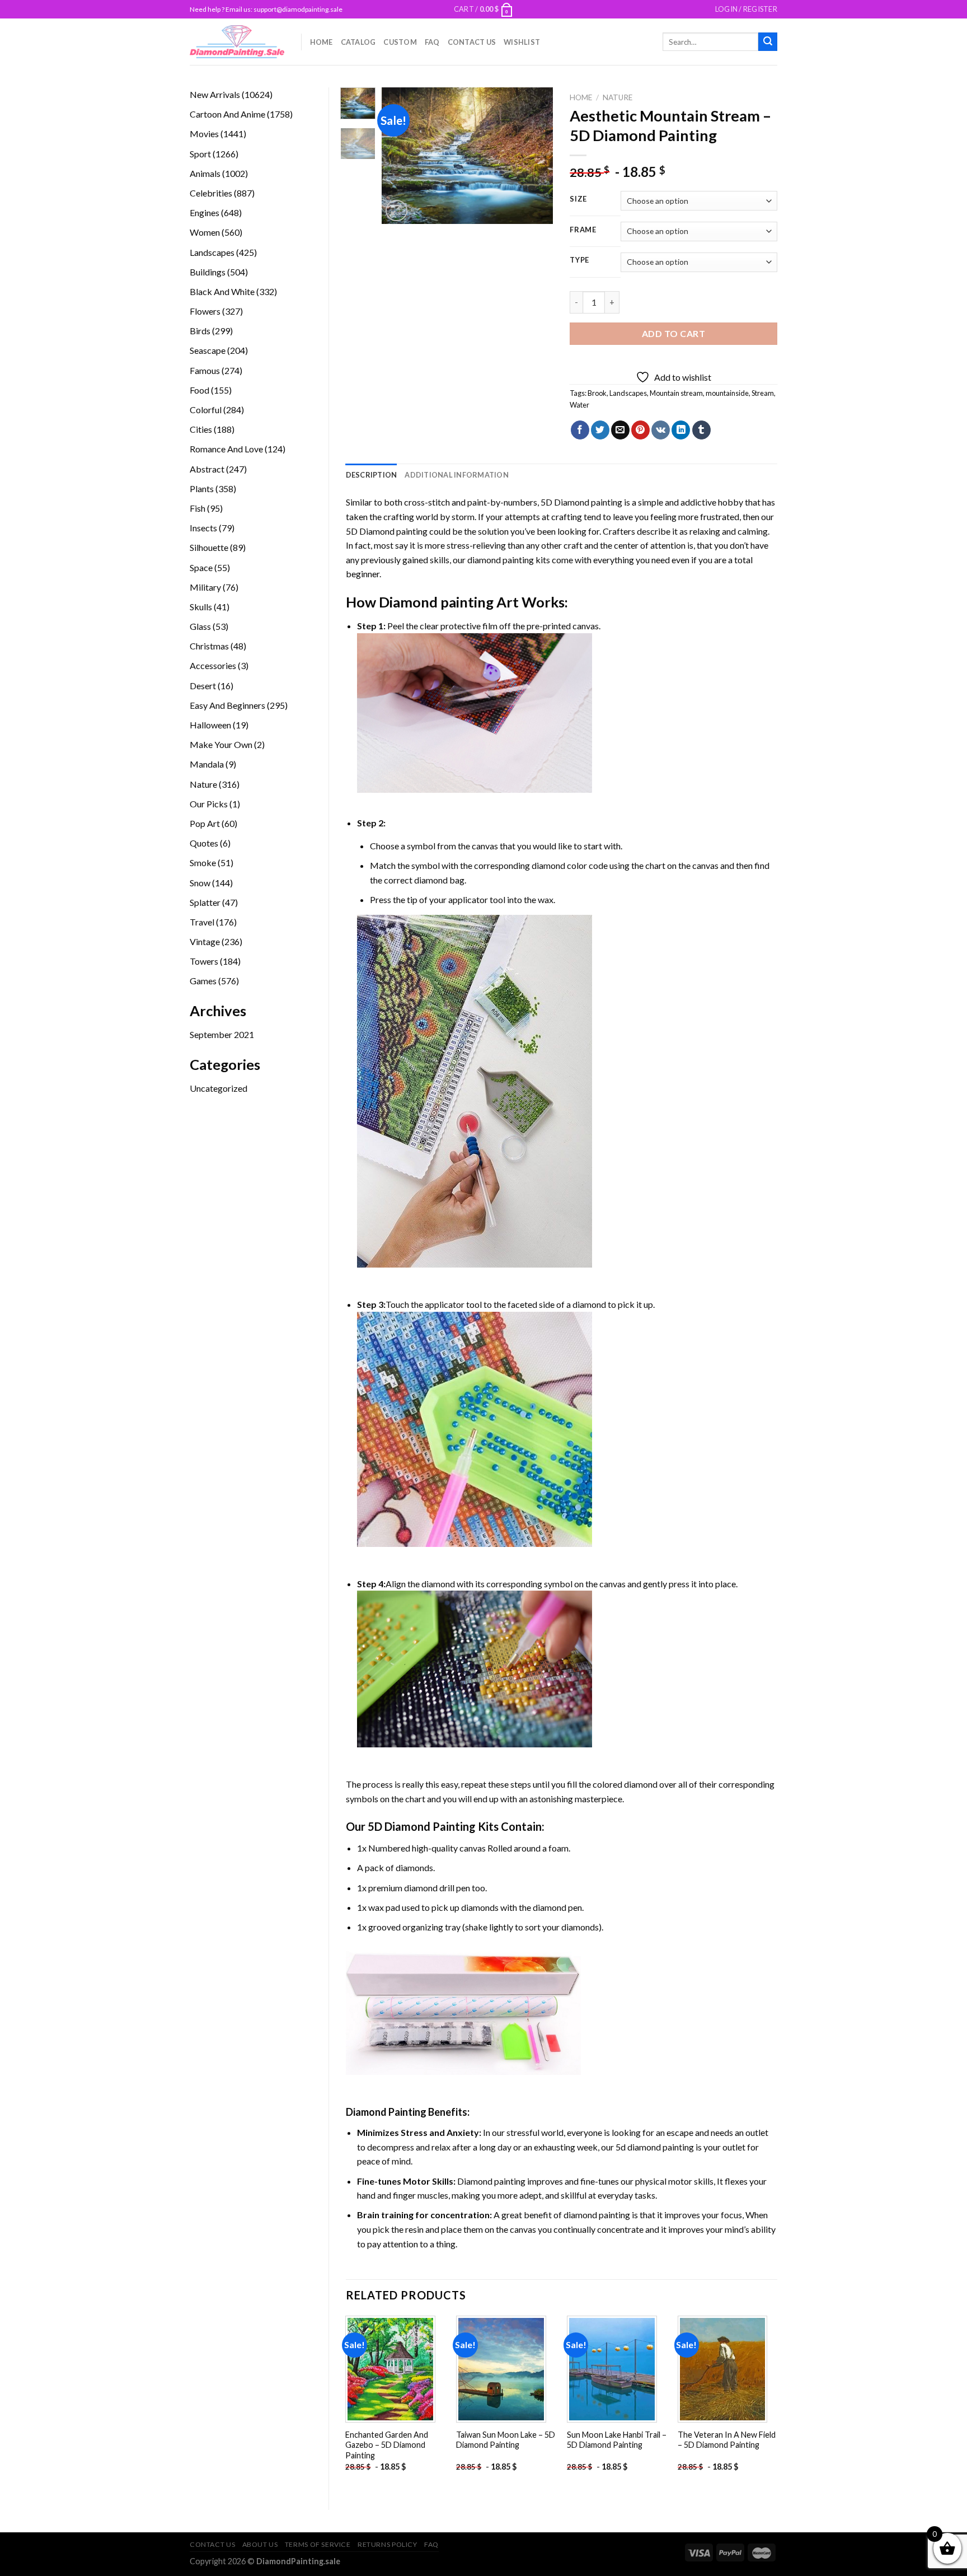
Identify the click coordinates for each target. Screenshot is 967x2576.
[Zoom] (396, 211)
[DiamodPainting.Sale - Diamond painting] (237, 41)
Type (579, 260)
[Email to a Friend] (620, 430)
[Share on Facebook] (580, 430)
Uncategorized (219, 1088)
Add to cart (673, 333)
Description (372, 475)
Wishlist (522, 42)
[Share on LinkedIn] (681, 430)
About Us (260, 2544)
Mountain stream (676, 393)
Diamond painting (436, 602)
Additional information (457, 475)
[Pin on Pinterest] (640, 430)
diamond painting (501, 560)
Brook (597, 393)
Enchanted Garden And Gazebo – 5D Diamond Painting (387, 2445)
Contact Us (472, 42)
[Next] (536, 156)
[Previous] (400, 156)
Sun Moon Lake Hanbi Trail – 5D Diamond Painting (617, 2440)
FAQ (432, 42)
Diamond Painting (386, 2112)
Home (321, 42)
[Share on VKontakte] (661, 430)
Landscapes (628, 393)
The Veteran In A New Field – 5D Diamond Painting (727, 2440)
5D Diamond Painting (422, 1826)
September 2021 (222, 1034)
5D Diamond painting (581, 502)
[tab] (372, 475)
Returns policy (388, 2544)
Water (579, 405)
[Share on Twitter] (600, 430)
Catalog (358, 42)
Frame (583, 230)
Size (578, 199)
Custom (400, 42)
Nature (618, 97)
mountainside (727, 393)
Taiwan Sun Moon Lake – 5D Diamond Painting (506, 2440)
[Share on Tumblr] (701, 430)
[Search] (768, 42)
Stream (763, 393)
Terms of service (318, 2544)
